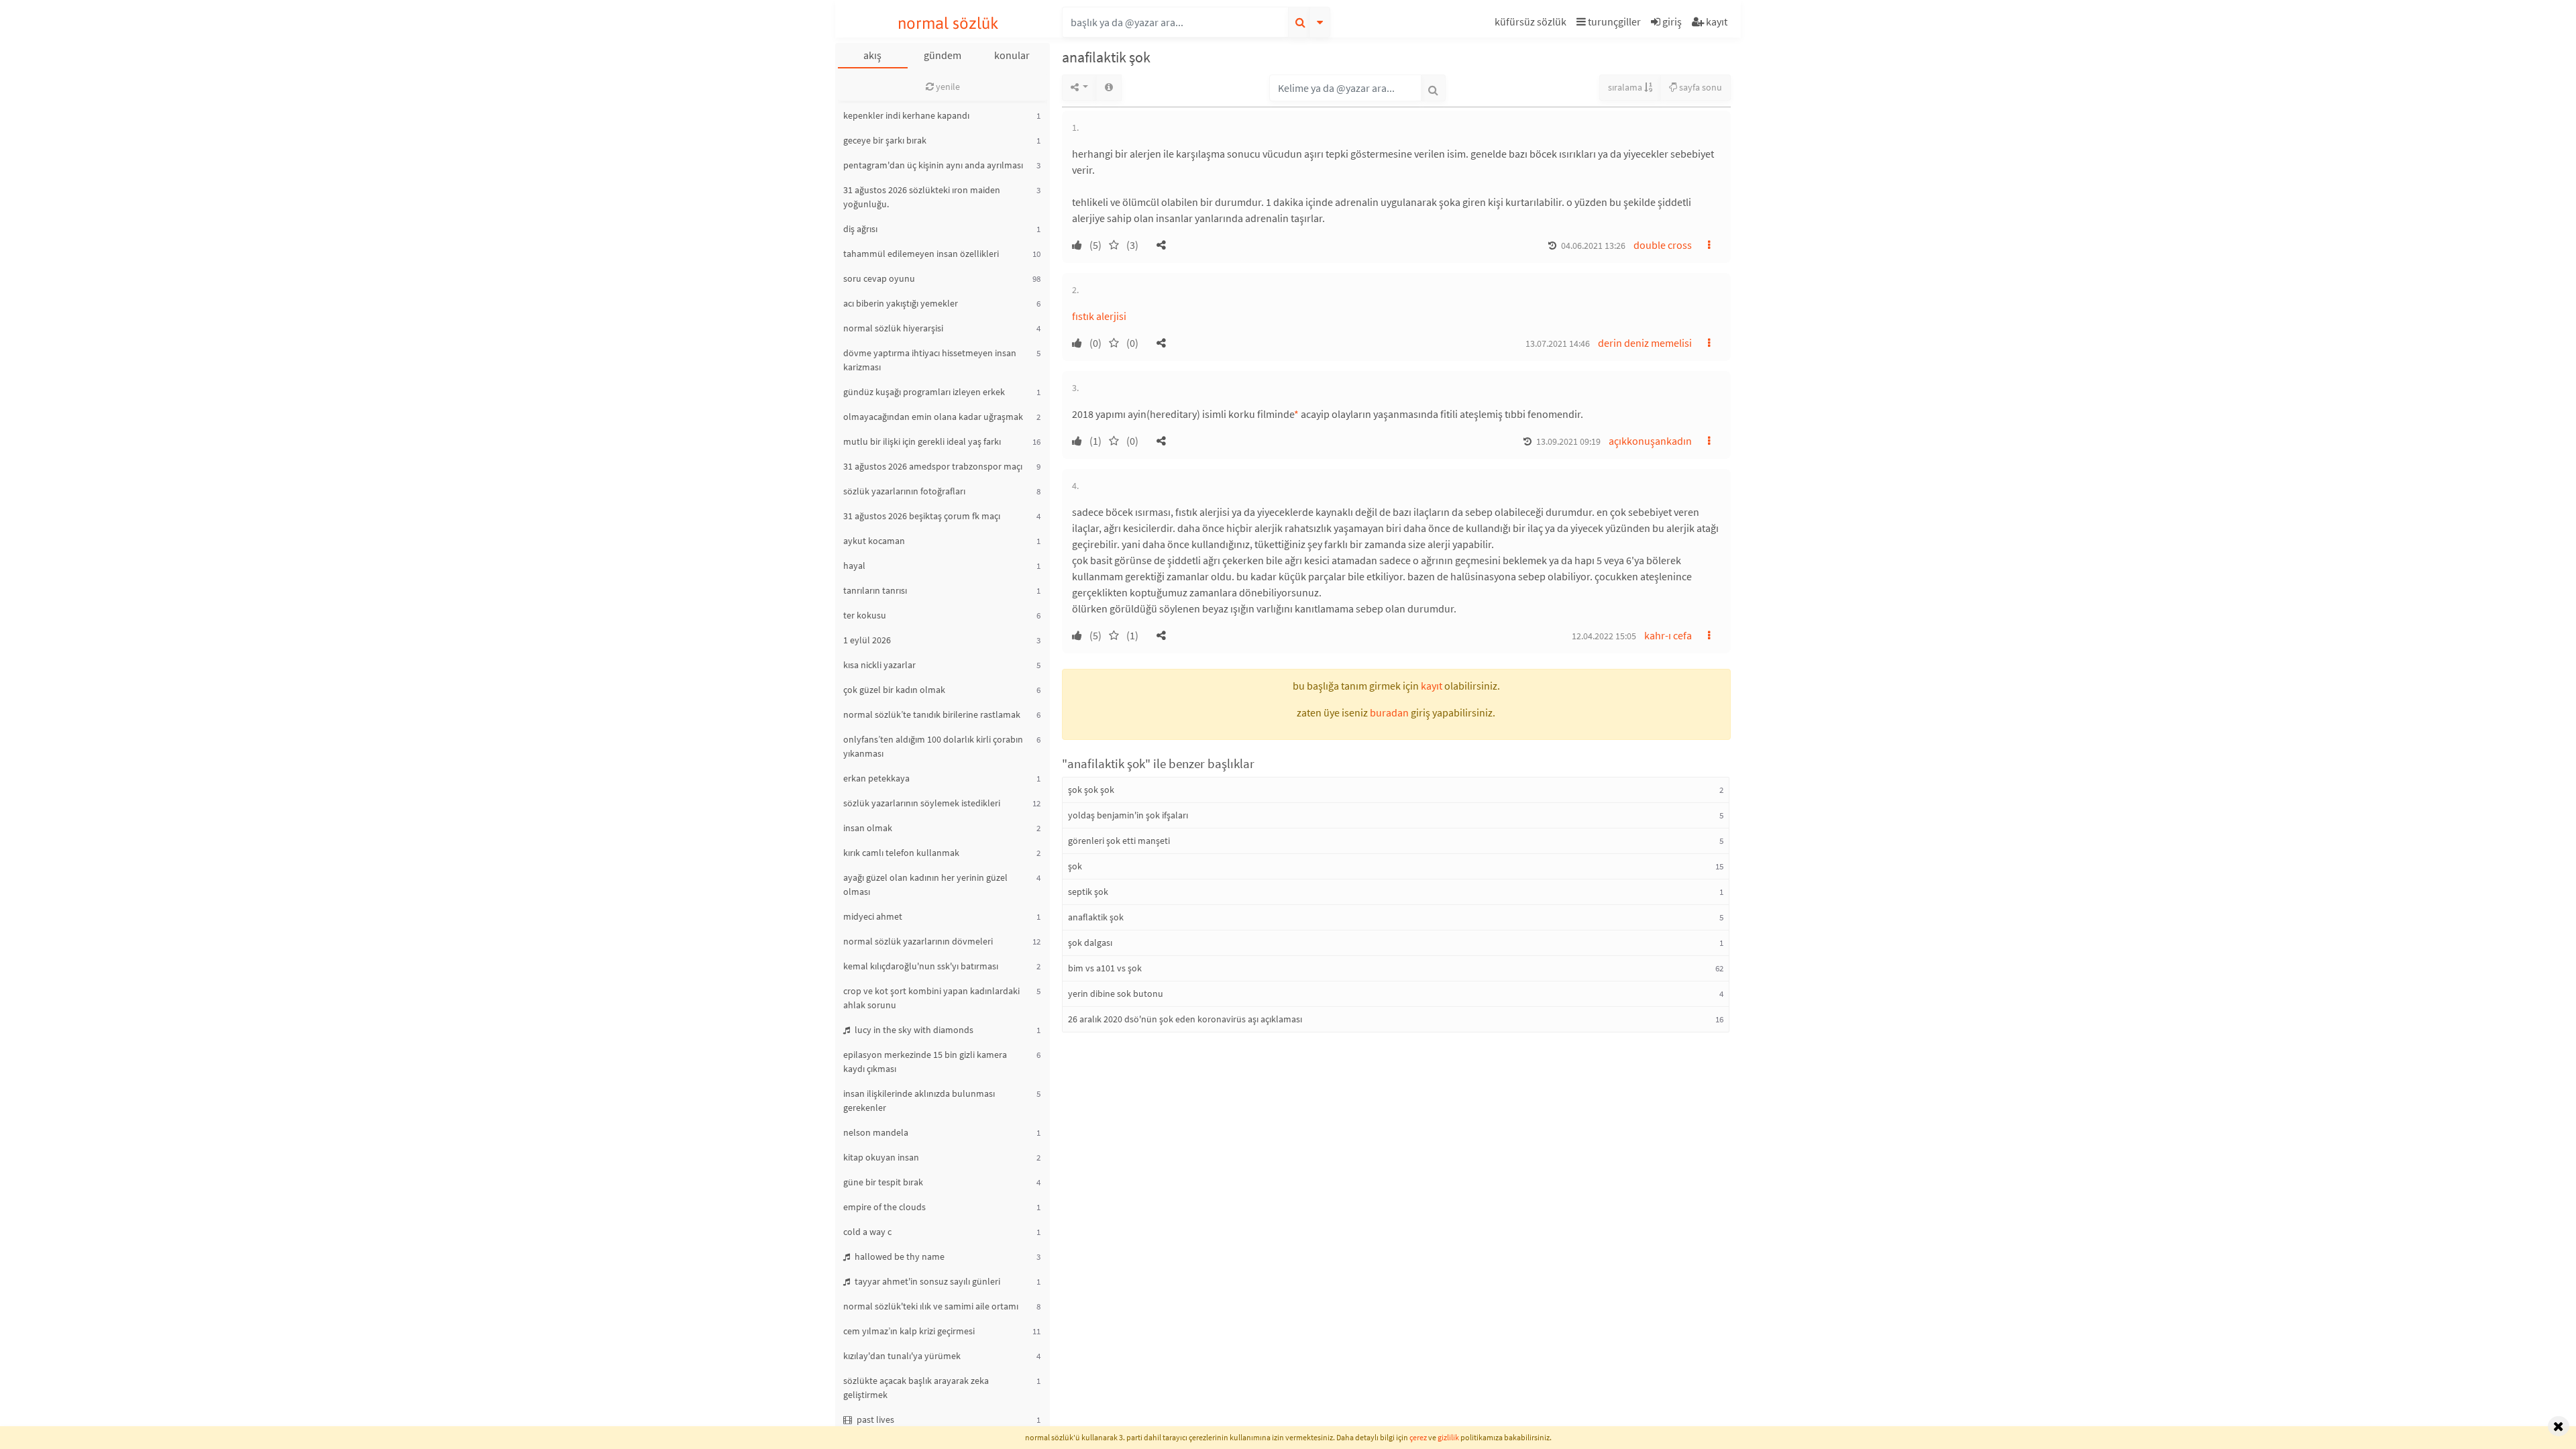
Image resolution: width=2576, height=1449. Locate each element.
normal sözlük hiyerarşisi (893, 328)
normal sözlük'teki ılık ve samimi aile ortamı (931, 1306)
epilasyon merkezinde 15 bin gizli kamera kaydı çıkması (925, 1062)
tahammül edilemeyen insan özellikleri (921, 254)
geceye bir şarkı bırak (885, 140)
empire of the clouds (884, 1207)
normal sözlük (948, 23)
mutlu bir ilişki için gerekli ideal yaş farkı (922, 441)
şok (1075, 866)
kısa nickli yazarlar (879, 665)
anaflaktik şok (1096, 917)
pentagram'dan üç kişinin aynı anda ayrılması (933, 165)
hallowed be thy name (899, 1256)
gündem (943, 55)
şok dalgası (1090, 943)
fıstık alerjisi (1099, 316)
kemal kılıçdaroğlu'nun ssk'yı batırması (921, 966)
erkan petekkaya (876, 778)
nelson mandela (876, 1132)
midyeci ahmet (873, 916)
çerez (1418, 1437)
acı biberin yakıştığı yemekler (901, 303)
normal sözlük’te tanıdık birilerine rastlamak (932, 714)
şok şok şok (1091, 790)
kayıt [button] (1432, 686)
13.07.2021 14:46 (1558, 343)
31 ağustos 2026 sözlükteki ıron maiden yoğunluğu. (922, 197)
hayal (854, 566)
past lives (874, 1419)
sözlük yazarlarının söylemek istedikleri (922, 803)
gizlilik (1448, 1437)
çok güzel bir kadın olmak (894, 690)
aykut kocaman (874, 541)
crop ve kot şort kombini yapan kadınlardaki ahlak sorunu (931, 998)
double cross (1663, 245)
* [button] (1296, 414)
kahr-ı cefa (1668, 635)
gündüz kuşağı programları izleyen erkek (924, 392)
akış (872, 55)
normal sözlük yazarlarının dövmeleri (918, 941)
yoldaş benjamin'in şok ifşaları (1128, 815)
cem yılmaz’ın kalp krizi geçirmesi (909, 1331)
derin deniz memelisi (1645, 343)
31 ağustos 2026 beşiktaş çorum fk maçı (922, 516)
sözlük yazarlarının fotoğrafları (904, 491)
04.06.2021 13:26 (1593, 246)
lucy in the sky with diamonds (913, 1030)
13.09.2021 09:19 (1568, 441)
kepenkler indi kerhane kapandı (906, 115)
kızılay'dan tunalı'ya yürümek (902, 1356)
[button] (1532, 24)
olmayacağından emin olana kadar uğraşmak (933, 417)
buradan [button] (1389, 712)
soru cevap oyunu (879, 278)
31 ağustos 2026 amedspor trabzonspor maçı (933, 466)
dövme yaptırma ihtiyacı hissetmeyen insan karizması (930, 360)
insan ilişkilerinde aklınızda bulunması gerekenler (919, 1101)
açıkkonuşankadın (1650, 441)
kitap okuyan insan (881, 1157)
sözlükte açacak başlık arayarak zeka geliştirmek (916, 1388)
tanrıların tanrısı (875, 590)
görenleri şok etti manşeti (1119, 841)
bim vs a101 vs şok (1105, 968)
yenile (947, 87)
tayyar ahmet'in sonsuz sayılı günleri (926, 1281)
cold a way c (867, 1232)
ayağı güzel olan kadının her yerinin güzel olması (925, 884)
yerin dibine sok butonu (1116, 994)
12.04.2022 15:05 (1604, 636)
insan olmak (868, 828)
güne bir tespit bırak (883, 1182)
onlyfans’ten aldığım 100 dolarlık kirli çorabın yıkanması (933, 746)
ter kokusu (865, 615)
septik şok (1088, 892)
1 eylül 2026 (867, 640)
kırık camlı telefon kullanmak (901, 853)
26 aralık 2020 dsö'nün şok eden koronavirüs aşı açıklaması (1185, 1019)
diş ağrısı (860, 229)
